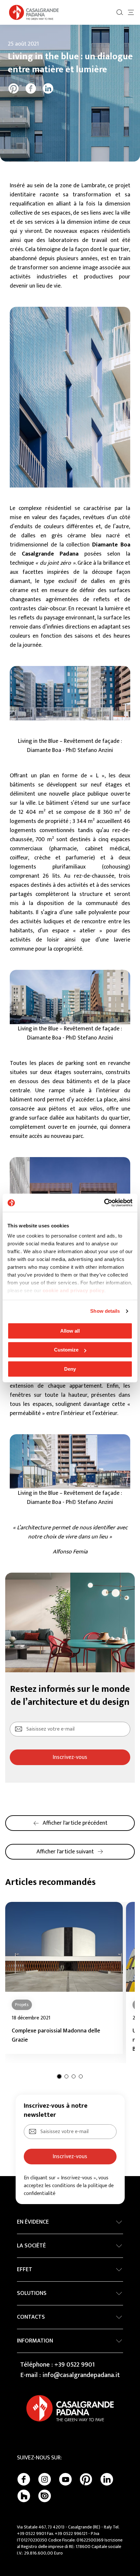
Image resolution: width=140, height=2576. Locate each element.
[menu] (131, 12)
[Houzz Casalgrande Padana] (24, 2496)
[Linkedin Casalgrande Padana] (107, 2479)
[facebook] (31, 88)
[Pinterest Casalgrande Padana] (86, 2479)
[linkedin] (48, 88)
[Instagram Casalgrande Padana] (45, 2479)
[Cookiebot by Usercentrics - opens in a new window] (104, 1203)
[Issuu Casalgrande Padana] (45, 2496)
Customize (66, 1350)
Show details (105, 1311)
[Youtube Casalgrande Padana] (65, 2479)
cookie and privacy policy (74, 1290)
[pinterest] (14, 88)
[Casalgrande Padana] (34, 12)
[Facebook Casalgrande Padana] (24, 2479)
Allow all (70, 1331)
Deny (70, 1369)
